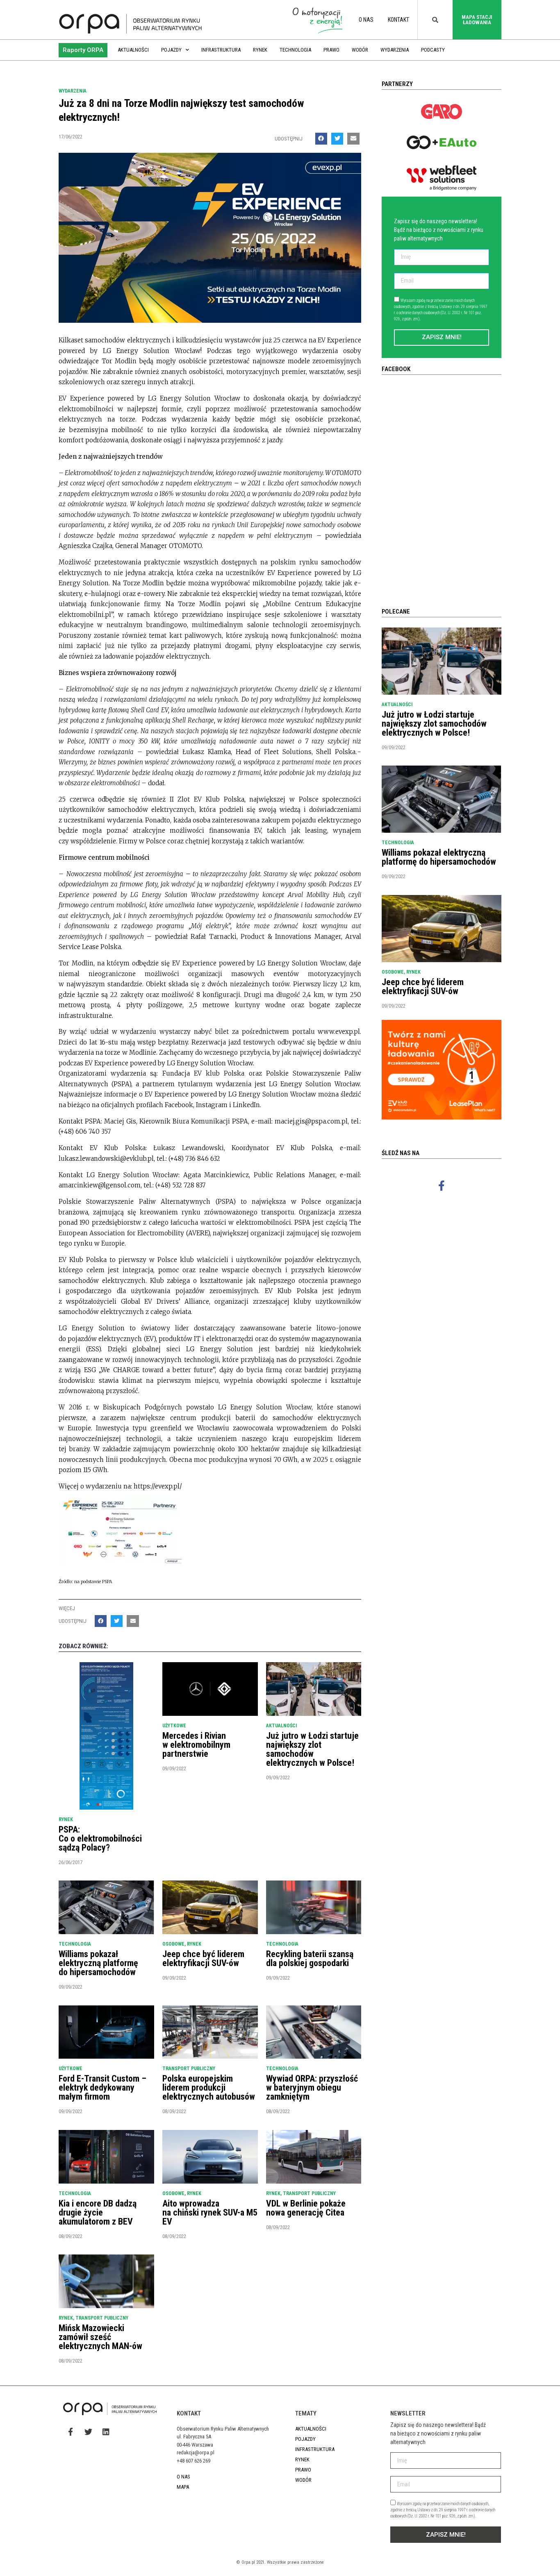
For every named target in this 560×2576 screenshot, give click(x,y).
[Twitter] (88, 2431)
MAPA (183, 2487)
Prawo (331, 50)
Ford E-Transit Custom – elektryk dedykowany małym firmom (102, 2088)
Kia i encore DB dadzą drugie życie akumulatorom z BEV (98, 2212)
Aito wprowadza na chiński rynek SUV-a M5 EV (210, 2212)
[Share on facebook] (321, 139)
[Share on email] (353, 139)
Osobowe (173, 1944)
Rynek (260, 50)
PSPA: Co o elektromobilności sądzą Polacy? (100, 1839)
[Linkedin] (106, 2431)
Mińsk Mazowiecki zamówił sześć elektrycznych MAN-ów (100, 2337)
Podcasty (433, 50)
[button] (83, 50)
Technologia (295, 50)
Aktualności (133, 50)
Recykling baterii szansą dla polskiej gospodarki (310, 1959)
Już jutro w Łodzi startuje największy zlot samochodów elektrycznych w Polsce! (312, 1749)
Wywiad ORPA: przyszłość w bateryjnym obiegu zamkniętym (312, 2088)
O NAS (366, 20)
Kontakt (398, 20)
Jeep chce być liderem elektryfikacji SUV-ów (203, 1959)
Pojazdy (171, 50)
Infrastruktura (221, 50)
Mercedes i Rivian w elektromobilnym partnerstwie (196, 1745)
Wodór (360, 50)
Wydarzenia (395, 50)
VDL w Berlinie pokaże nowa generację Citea (306, 2208)
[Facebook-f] (442, 1185)
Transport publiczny (189, 2069)
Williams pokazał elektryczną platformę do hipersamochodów (98, 1963)
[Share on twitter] (337, 139)
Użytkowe (174, 1726)
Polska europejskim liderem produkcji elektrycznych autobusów (209, 2088)
